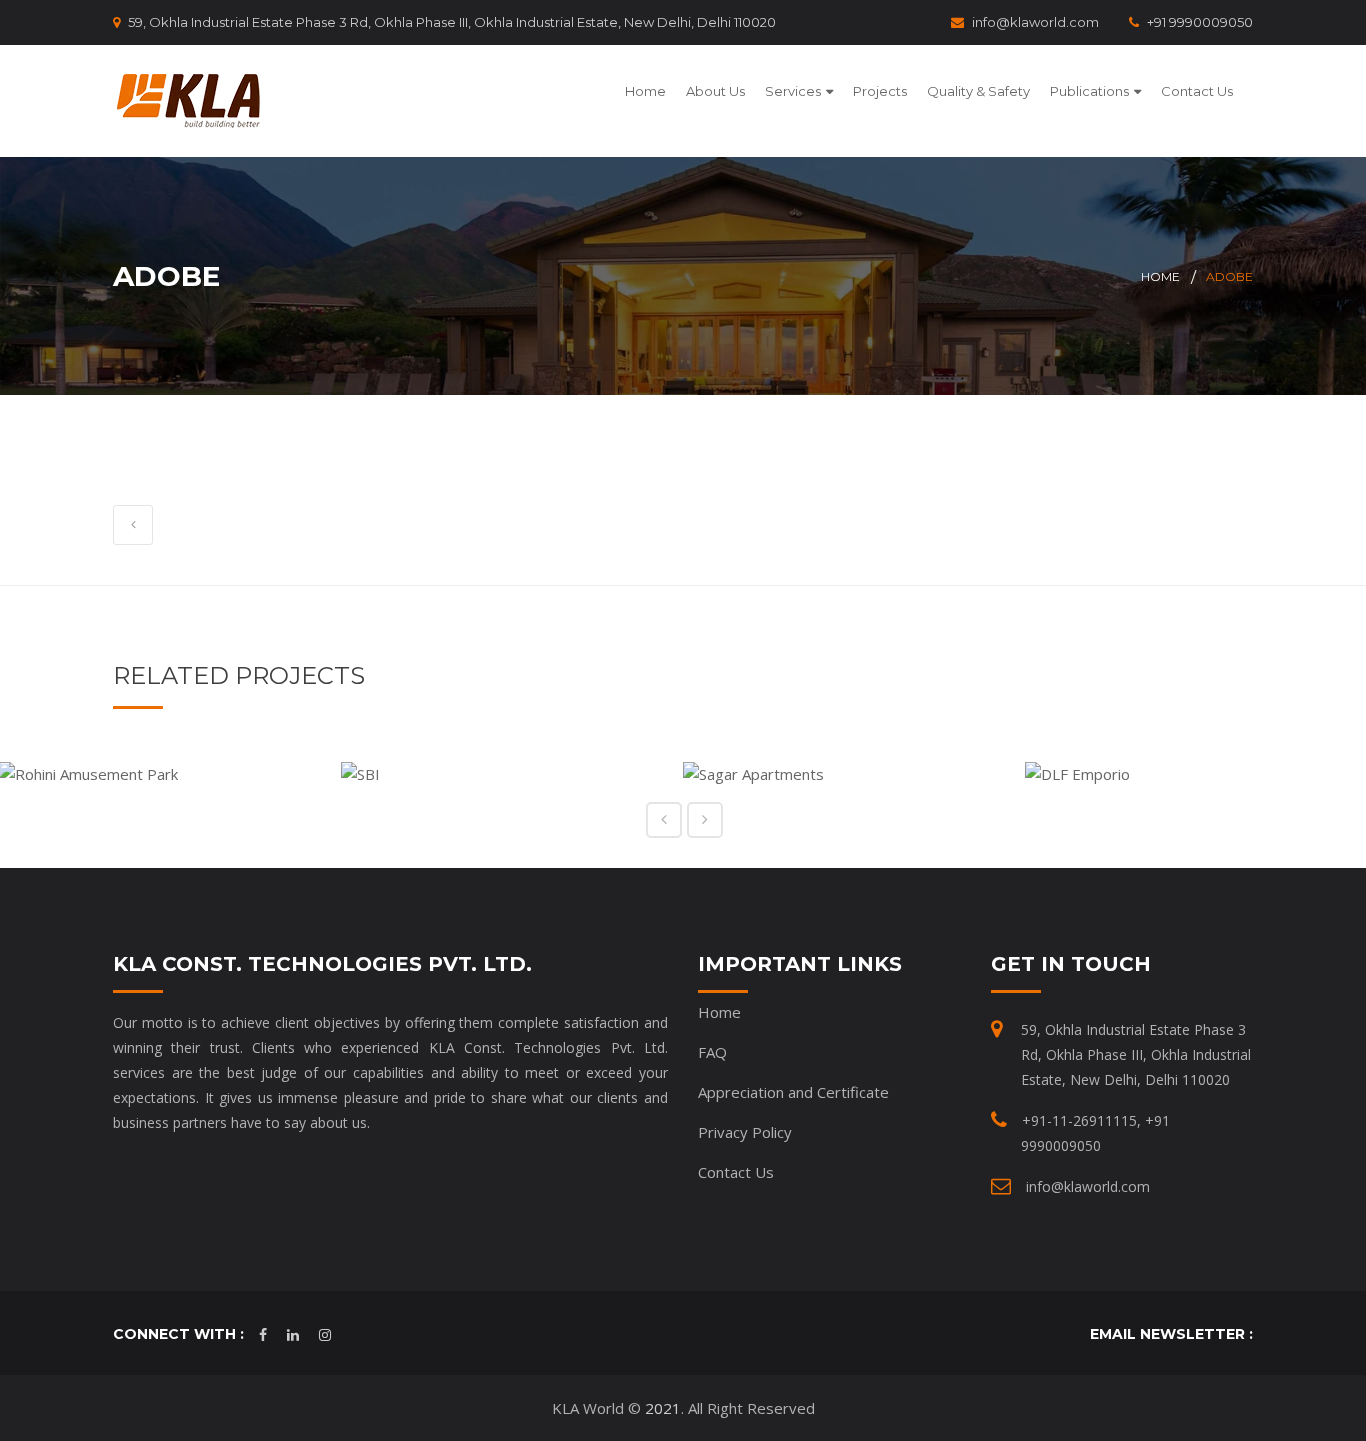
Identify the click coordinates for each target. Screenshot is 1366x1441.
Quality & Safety (978, 91)
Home (645, 91)
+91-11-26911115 (1079, 1120)
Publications (1089, 91)
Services (793, 91)
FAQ (712, 1052)
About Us (715, 91)
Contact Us (1197, 91)
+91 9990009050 (1200, 22)
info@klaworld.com (1035, 22)
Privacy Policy (745, 1132)
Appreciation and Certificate (793, 1092)
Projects (880, 91)
